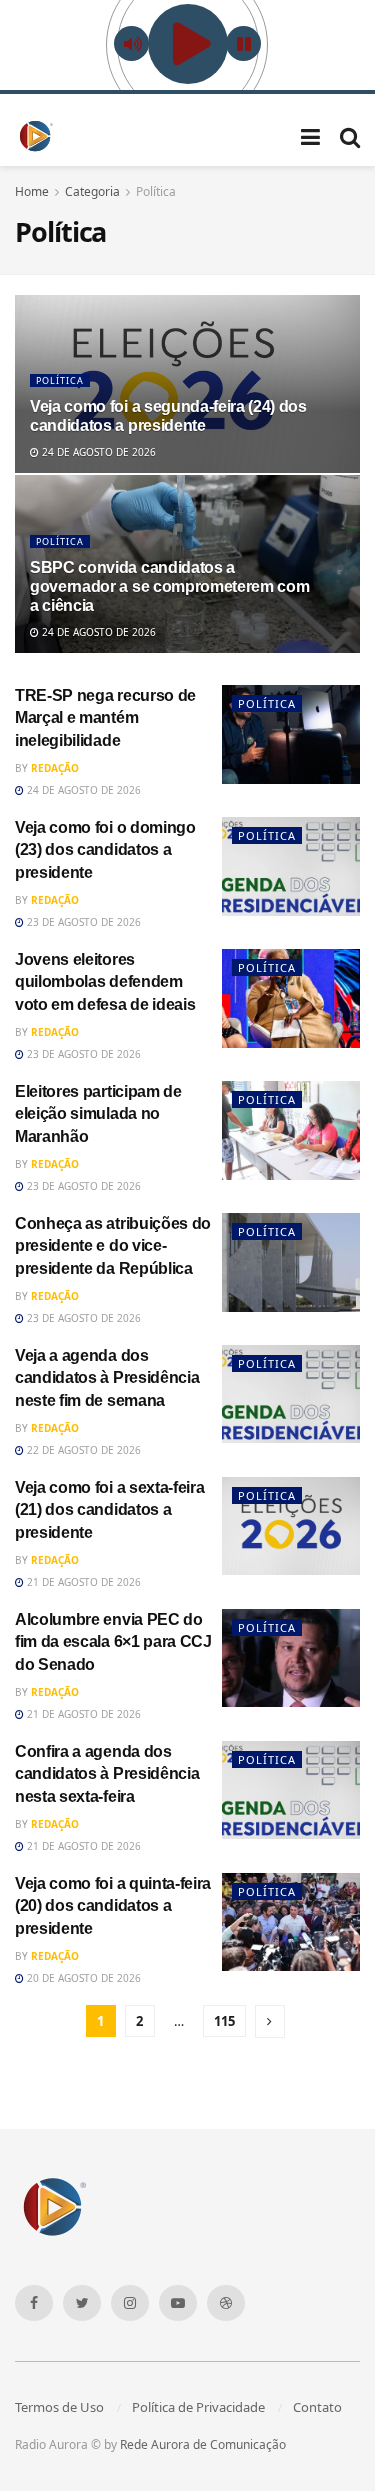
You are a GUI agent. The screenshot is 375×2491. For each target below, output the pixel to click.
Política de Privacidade (198, 2407)
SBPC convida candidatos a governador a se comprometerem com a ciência (169, 586)
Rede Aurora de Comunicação (203, 2444)
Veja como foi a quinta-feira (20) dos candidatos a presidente (113, 1906)
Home (32, 191)
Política (156, 191)
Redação (55, 768)
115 (224, 2021)
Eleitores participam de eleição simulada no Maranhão (98, 1114)
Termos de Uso (59, 2407)
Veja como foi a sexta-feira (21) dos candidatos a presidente (109, 1510)
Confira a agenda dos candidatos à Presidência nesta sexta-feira (107, 1774)
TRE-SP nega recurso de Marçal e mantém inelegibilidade (105, 718)
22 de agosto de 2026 (82, 1450)
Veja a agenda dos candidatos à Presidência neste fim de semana (107, 1378)
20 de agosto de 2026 (82, 1978)
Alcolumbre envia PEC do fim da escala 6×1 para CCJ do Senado (113, 1642)
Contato (317, 2407)
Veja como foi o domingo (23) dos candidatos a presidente (105, 850)
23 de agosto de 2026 (82, 922)
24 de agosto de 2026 (97, 452)
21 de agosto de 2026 (82, 1582)
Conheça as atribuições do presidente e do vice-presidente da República (113, 1246)
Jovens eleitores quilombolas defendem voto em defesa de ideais (105, 982)
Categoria (92, 191)
